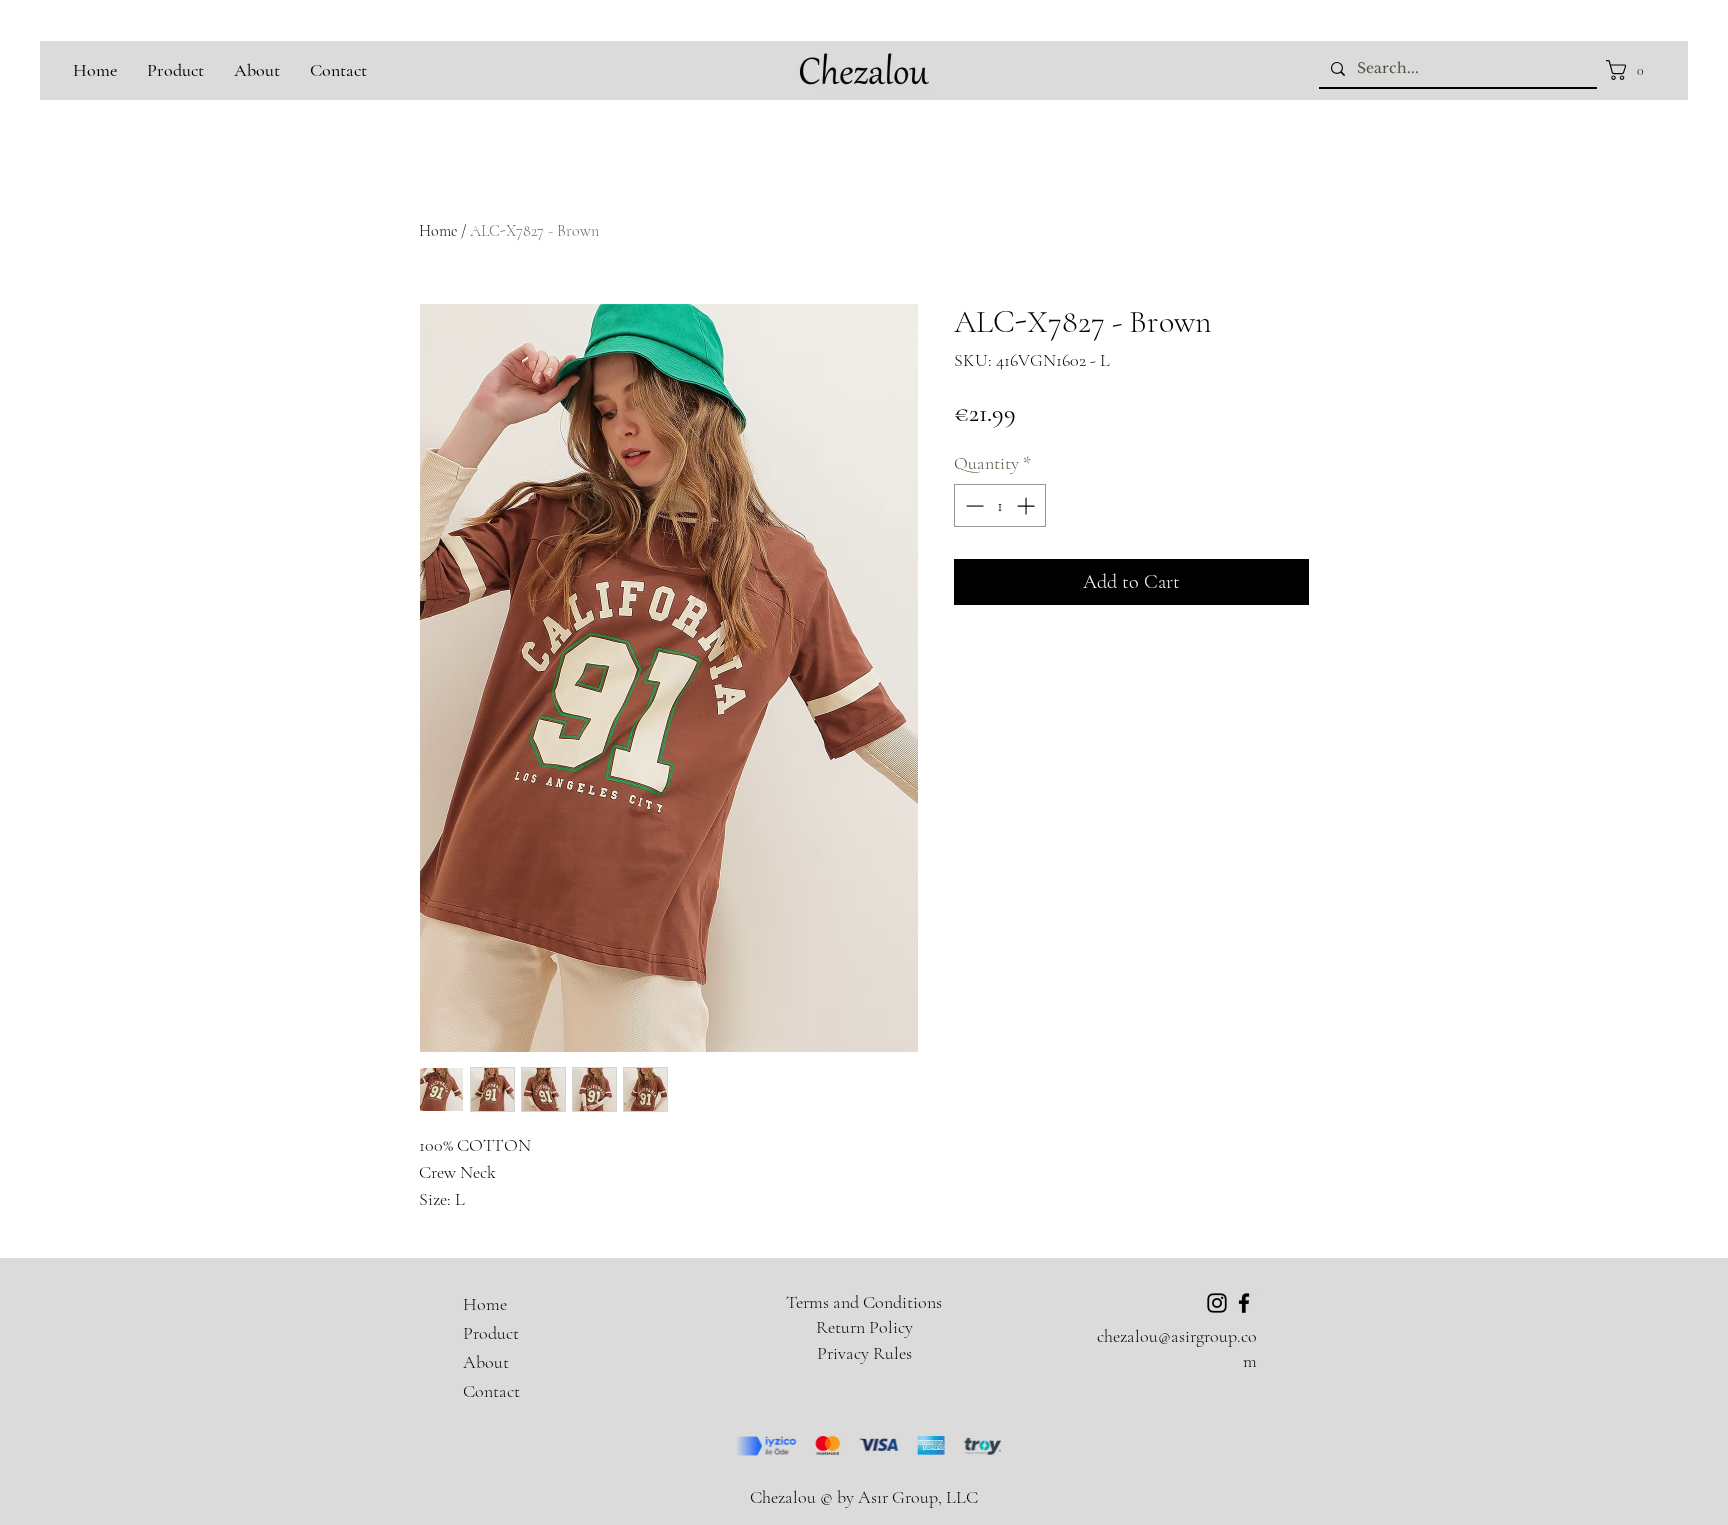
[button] (1630, 70)
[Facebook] (1244, 1303)
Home (438, 231)
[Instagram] (1217, 1303)
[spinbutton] (1000, 505)
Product (491, 1333)
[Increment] (1027, 505)
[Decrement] (972, 505)
